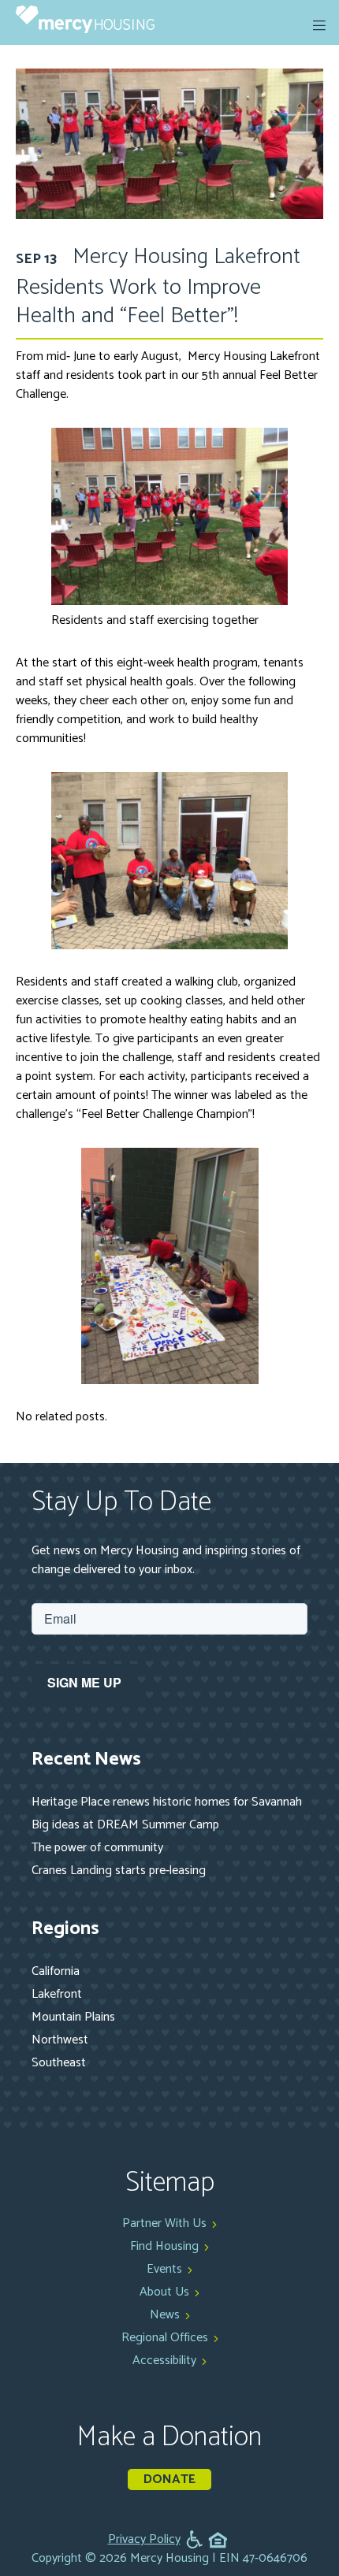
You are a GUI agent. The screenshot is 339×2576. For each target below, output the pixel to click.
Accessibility (164, 2361)
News (165, 2315)
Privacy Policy (144, 2540)
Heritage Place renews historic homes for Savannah (167, 1802)
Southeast (59, 2063)
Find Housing (164, 2246)
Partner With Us (164, 2223)
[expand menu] (319, 25)
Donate (169, 2479)
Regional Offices (165, 2338)
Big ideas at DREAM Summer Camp (125, 1825)
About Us (164, 2292)
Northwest (60, 2040)
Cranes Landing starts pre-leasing (119, 1871)
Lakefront (57, 1994)
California (56, 1971)
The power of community (97, 1848)
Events (164, 2269)
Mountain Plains (73, 2017)
